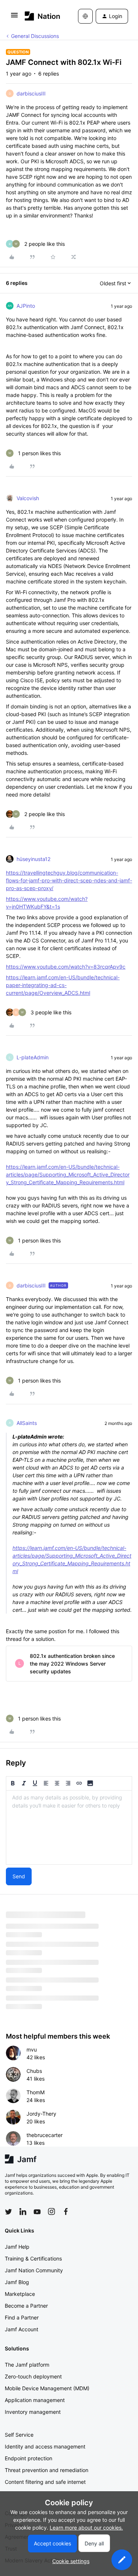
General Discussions (35, 36)
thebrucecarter (45, 2135)
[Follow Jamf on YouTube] (37, 2211)
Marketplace (20, 2294)
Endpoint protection (29, 2458)
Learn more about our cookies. (86, 2528)
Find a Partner (22, 2317)
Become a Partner (26, 2306)
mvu (32, 2049)
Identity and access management (45, 2446)
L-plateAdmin (33, 1057)
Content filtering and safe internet (45, 2482)
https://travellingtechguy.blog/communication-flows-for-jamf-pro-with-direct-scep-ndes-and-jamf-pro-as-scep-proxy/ (69, 880)
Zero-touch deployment (33, 2376)
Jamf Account (22, 2329)
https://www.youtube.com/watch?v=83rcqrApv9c (66, 967)
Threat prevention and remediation (47, 2470)
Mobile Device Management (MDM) (47, 2388)
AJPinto (26, 306)
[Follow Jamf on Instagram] (52, 2211)
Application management (35, 2400)
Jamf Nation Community (34, 2270)
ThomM (36, 2092)
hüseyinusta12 (33, 859)
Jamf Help (17, 2247)
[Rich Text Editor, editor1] (69, 1827)
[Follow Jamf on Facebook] (66, 2211)
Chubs (34, 2071)
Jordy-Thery (41, 2114)
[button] (14, 18)
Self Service (19, 2435)
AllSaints (27, 1423)
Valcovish (28, 498)
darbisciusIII (31, 93)
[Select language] (85, 16)
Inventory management (33, 2412)
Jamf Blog (17, 2282)
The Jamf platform (27, 2365)
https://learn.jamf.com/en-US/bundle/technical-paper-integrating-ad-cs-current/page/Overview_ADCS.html (63, 985)
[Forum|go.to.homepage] (40, 16)
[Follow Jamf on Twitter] (8, 2212)
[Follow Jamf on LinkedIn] (23, 2211)
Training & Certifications (33, 2258)
